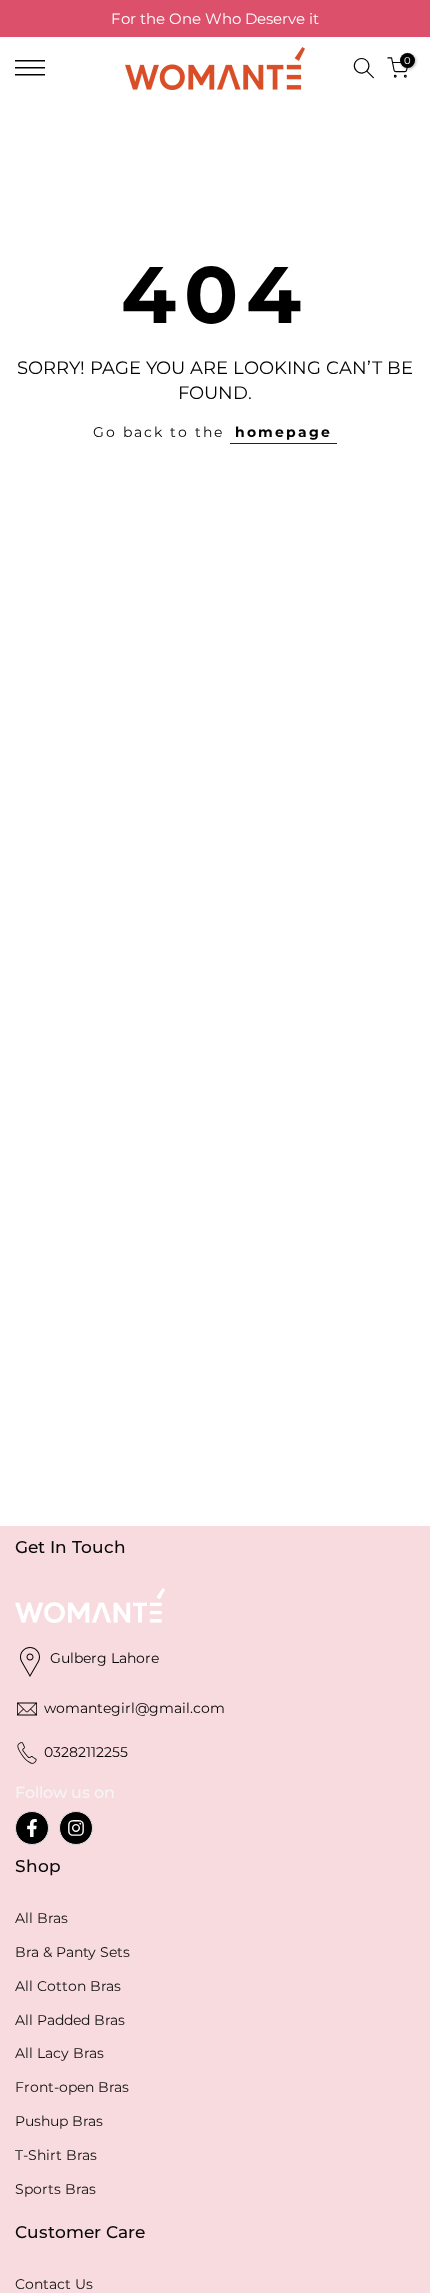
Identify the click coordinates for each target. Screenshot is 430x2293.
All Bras (41, 1918)
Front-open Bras (72, 2087)
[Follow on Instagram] (76, 1828)
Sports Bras (55, 2189)
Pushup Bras (59, 2121)
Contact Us (54, 2284)
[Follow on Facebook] (32, 1828)
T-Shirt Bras (56, 2155)
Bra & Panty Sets (72, 1952)
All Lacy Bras (59, 2053)
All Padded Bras (70, 2020)
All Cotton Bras (68, 1986)
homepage (283, 432)
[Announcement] (215, 19)
